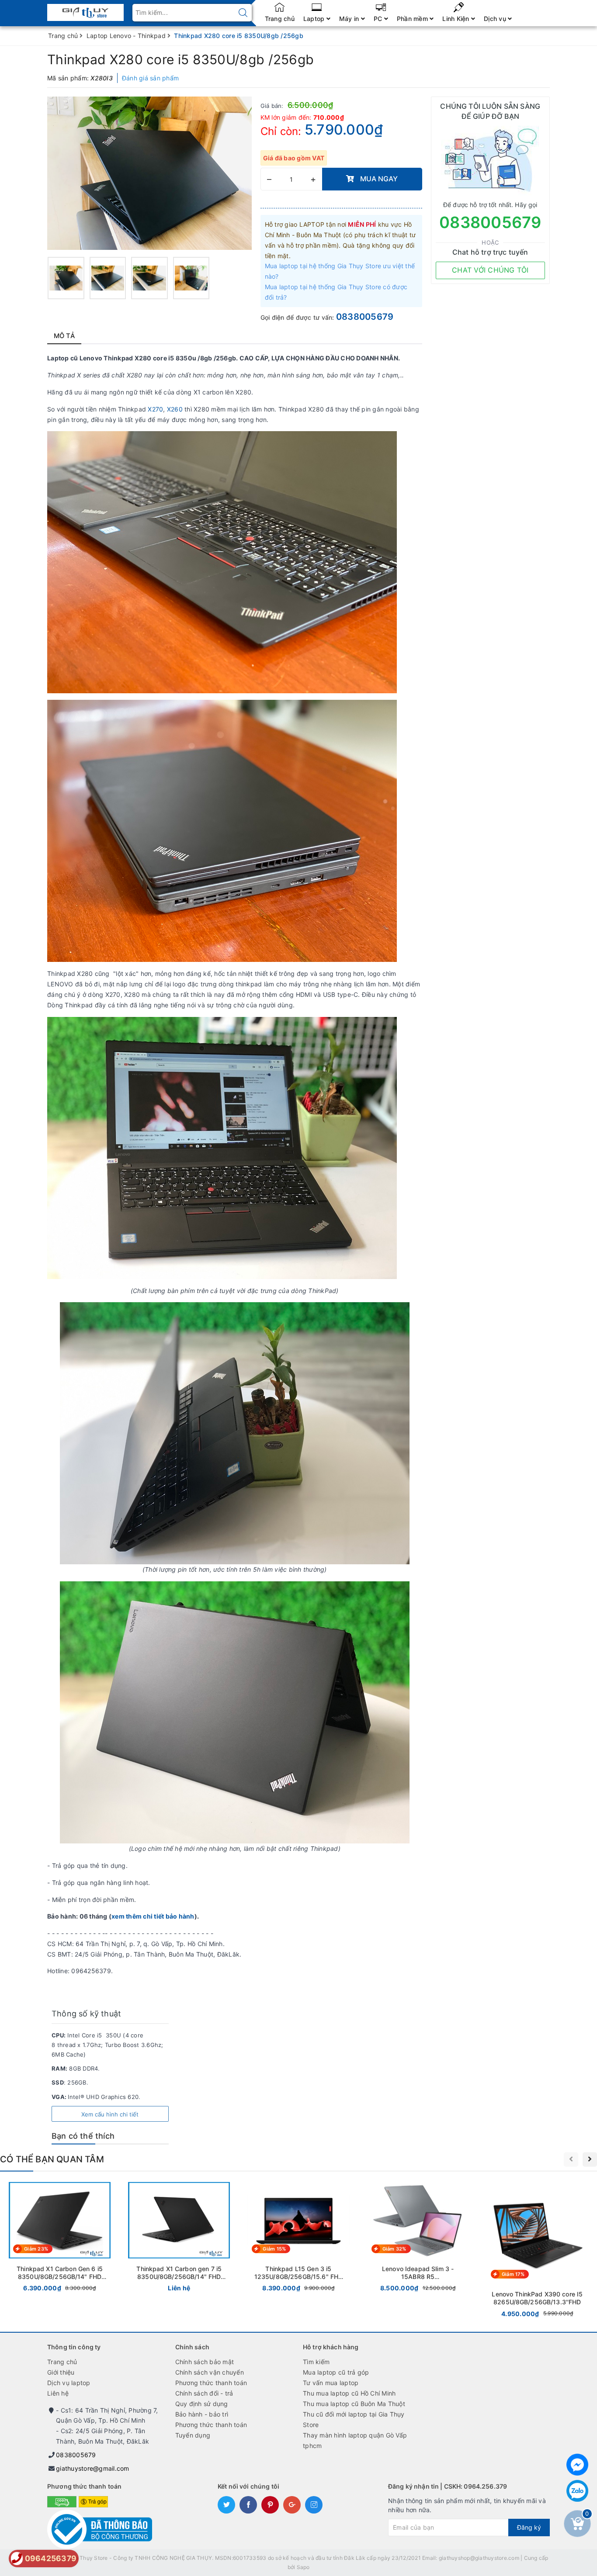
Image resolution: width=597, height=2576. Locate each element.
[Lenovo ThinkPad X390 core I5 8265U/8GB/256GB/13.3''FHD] (537, 2251)
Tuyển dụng (193, 2435)
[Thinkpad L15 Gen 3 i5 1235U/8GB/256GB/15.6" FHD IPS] (298, 2239)
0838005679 (365, 317)
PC (379, 19)
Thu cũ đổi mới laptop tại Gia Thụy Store (354, 2419)
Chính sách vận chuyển (210, 2372)
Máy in (350, 19)
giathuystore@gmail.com (93, 2468)
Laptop (315, 19)
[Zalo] (577, 2491)
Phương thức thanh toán (211, 2383)
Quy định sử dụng (202, 2404)
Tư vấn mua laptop (331, 2383)
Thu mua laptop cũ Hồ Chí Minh (349, 2393)
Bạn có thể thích (83, 2136)
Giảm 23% (36, 2249)
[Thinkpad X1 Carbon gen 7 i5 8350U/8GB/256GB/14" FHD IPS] (179, 2239)
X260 (175, 409)
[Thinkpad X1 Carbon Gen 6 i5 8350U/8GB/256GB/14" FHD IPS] (60, 2239)
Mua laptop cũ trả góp (336, 2372)
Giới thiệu (61, 2372)
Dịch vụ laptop (69, 2383)
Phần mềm (413, 19)
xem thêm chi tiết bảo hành (153, 1916)
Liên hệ (58, 2393)
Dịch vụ (496, 19)
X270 (155, 409)
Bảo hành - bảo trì (202, 2414)
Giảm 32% (394, 2249)
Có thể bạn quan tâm (52, 2159)
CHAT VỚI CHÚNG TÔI (490, 270)
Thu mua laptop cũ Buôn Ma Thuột (354, 2404)
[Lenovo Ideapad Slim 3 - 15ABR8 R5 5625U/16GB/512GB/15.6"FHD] (418, 2239)
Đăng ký (529, 2527)
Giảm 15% (274, 2249)
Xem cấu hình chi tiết (110, 2114)
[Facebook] (577, 2465)
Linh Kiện (457, 19)
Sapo (303, 2567)
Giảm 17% (513, 2274)
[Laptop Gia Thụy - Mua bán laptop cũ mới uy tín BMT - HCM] (85, 10)
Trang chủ (280, 19)
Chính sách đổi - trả (204, 2393)
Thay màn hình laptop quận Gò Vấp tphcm (355, 2440)
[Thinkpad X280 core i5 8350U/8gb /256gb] (66, 278)
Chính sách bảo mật (205, 2362)
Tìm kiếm (316, 2362)
